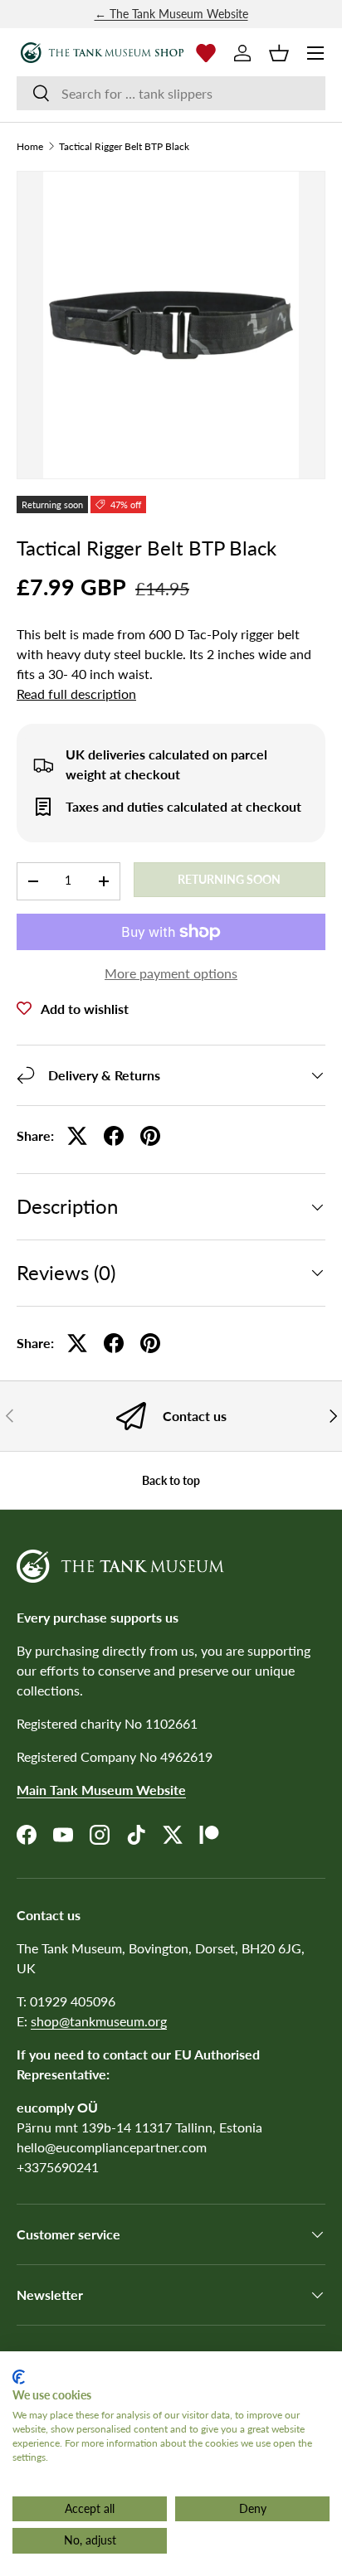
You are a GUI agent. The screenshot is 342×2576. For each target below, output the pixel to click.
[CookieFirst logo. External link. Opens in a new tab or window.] (19, 2377)
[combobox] (171, 93)
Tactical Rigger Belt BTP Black (124, 147)
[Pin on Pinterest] (150, 1136)
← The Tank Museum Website (171, 14)
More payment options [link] (171, 973)
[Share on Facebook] (114, 1136)
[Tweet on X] (77, 1136)
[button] (279, 53)
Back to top (171, 1480)
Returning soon (229, 879)
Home (30, 147)
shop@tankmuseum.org (99, 2021)
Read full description (76, 694)
